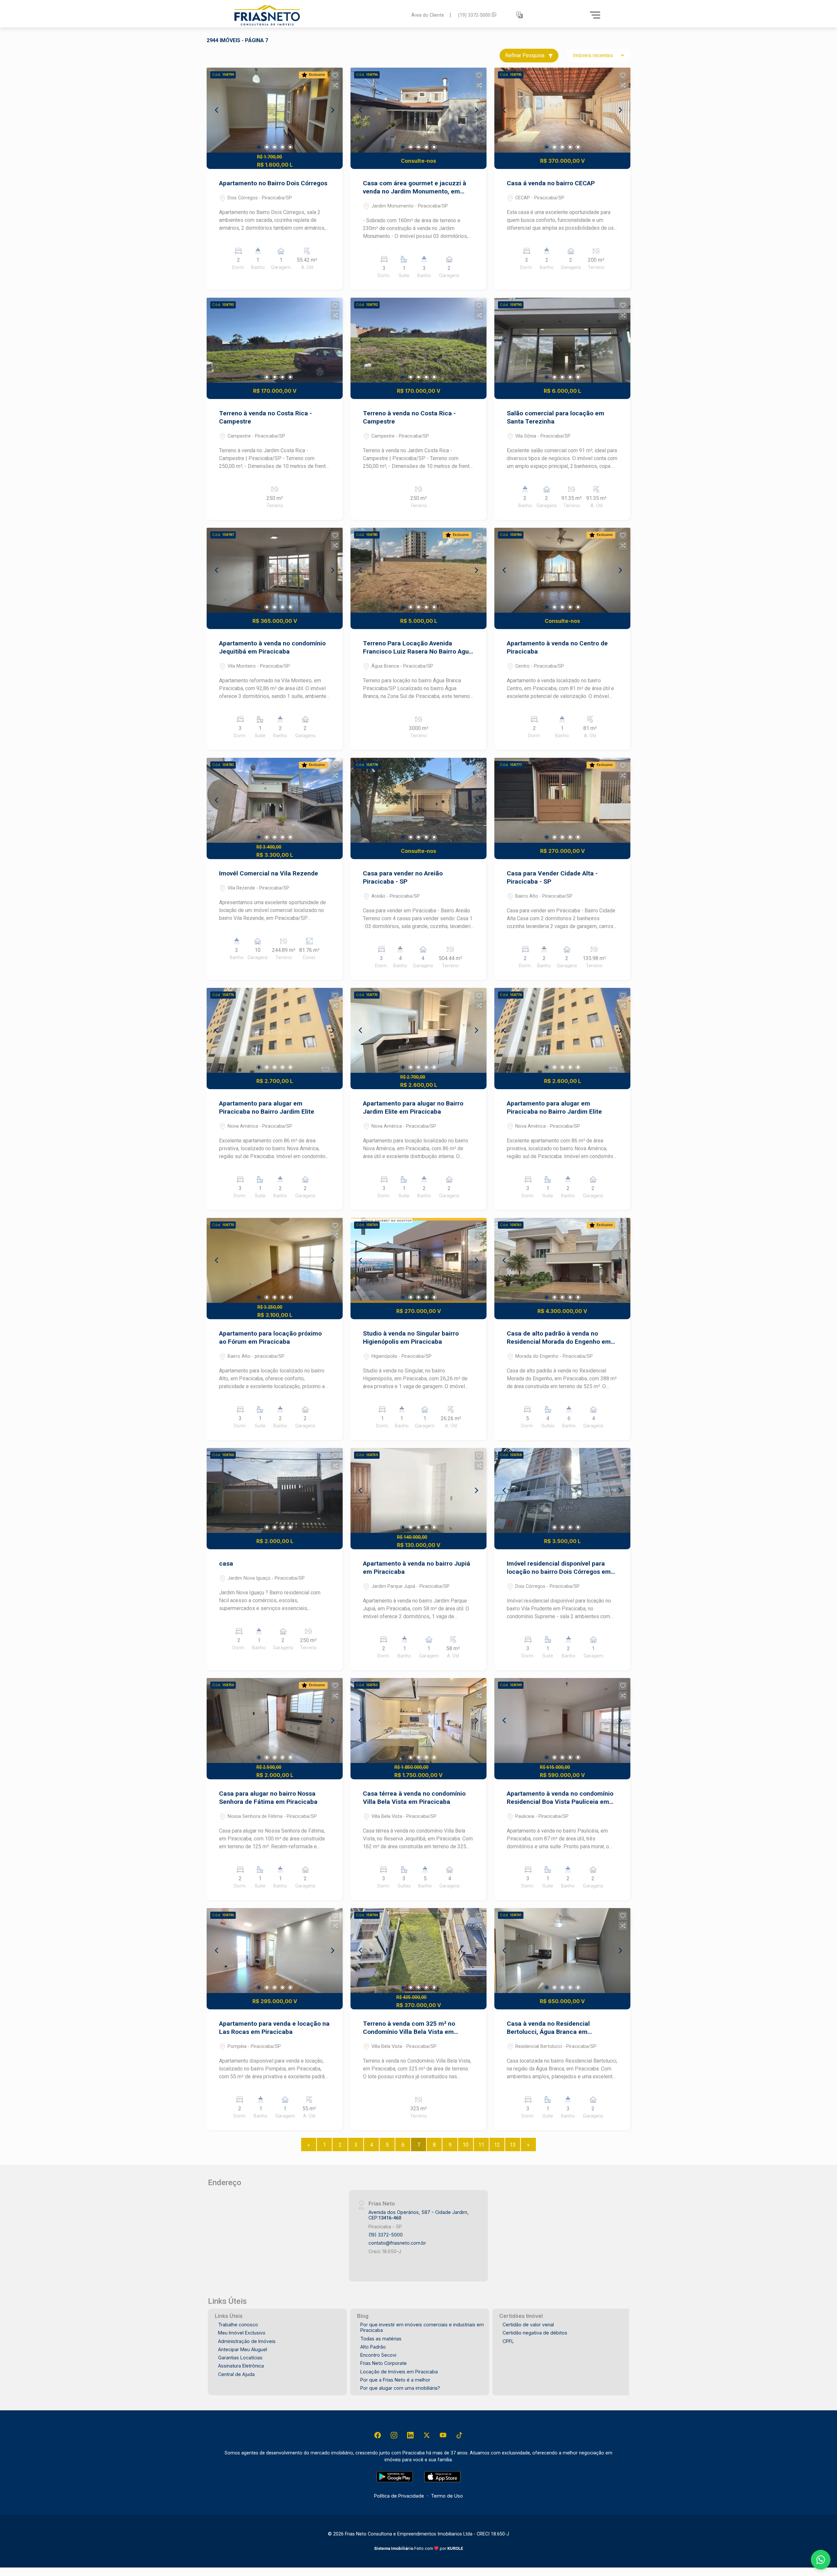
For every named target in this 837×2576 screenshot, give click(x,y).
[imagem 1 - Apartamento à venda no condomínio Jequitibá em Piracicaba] (275, 570)
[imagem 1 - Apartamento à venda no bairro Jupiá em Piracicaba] (418, 1490)
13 (513, 2145)
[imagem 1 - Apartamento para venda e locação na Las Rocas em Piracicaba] (275, 1951)
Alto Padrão (373, 2347)
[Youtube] (443, 2435)
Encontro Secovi (378, 2355)
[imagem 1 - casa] (275, 1490)
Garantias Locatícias (240, 2358)
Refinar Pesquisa (525, 55)
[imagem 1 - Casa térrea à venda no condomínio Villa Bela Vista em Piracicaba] (418, 1720)
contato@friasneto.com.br (397, 2243)
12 (497, 2145)
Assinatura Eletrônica (241, 2366)
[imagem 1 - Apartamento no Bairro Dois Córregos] (275, 110)
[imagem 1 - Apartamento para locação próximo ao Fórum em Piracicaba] (275, 1260)
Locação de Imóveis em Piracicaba (399, 2372)
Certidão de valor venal (528, 2325)
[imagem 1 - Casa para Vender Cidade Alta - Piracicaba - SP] (562, 800)
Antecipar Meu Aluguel (243, 2349)
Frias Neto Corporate (384, 2363)
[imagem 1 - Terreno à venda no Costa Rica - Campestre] (275, 340)
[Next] (332, 110)
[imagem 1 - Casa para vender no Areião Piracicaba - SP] (418, 800)
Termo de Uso (447, 2496)
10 (466, 2145)
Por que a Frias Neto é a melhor (395, 2380)
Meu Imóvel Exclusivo (242, 2333)
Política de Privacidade (399, 2496)
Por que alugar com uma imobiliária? (400, 2388)
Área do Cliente (428, 15)
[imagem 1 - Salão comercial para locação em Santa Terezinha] (562, 340)
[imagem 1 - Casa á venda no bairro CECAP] (562, 110)
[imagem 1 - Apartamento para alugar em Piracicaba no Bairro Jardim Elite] (275, 1030)
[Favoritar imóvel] (335, 75)
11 (481, 2145)
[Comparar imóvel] (335, 85)
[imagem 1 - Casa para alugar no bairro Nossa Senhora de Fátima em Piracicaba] (275, 1720)
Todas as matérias (381, 2339)
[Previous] (217, 110)
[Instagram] (394, 2435)
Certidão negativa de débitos (535, 2333)
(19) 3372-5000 (475, 15)
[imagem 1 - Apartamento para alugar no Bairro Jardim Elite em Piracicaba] (418, 1030)
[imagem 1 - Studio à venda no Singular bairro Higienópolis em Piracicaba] (418, 1260)
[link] (319, 15)
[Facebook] (378, 2435)
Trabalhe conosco (238, 2325)
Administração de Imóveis (247, 2341)
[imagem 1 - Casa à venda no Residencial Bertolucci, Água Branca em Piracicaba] (562, 1951)
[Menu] (595, 15)
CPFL (508, 2341)
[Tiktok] (459, 2435)
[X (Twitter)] (427, 2435)
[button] (520, 15)
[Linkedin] (410, 2435)
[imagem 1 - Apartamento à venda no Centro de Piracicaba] (562, 570)
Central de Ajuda (236, 2374)
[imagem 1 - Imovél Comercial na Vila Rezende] (275, 800)
